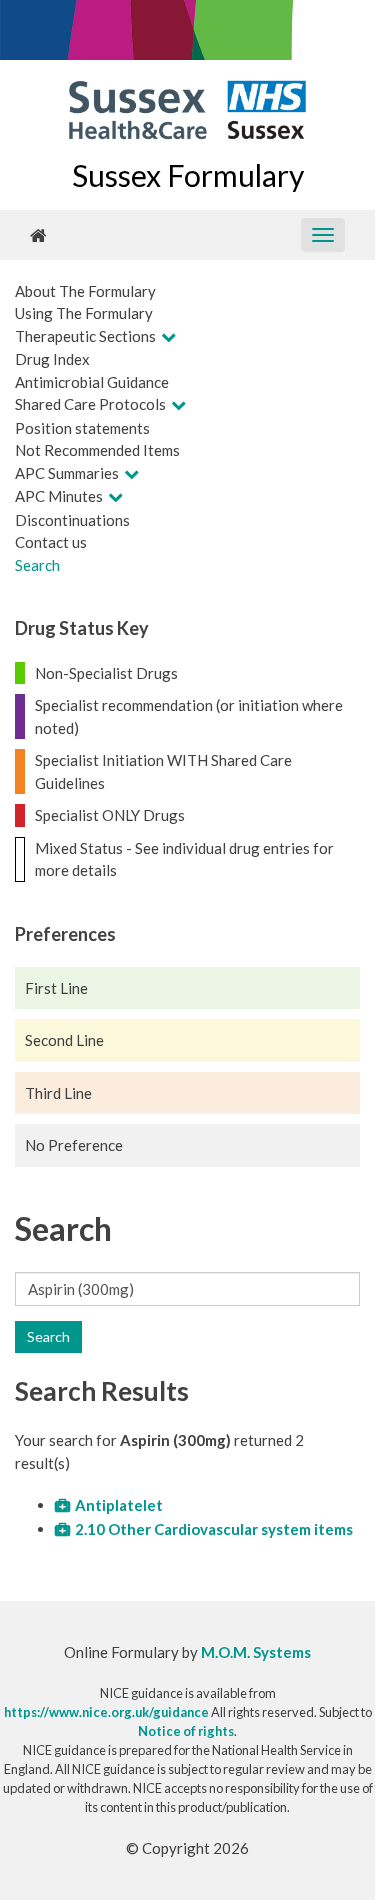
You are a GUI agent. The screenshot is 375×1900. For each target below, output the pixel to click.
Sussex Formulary (188, 175)
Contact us (51, 542)
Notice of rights (186, 1731)
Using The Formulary (84, 313)
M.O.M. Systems (256, 1652)
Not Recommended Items (97, 450)
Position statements (82, 428)
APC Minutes (59, 496)
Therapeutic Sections (85, 336)
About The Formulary (85, 291)
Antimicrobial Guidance (92, 382)
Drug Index (52, 359)
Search (37, 565)
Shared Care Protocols (90, 404)
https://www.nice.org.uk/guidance (106, 1712)
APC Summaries (67, 473)
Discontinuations (72, 520)
